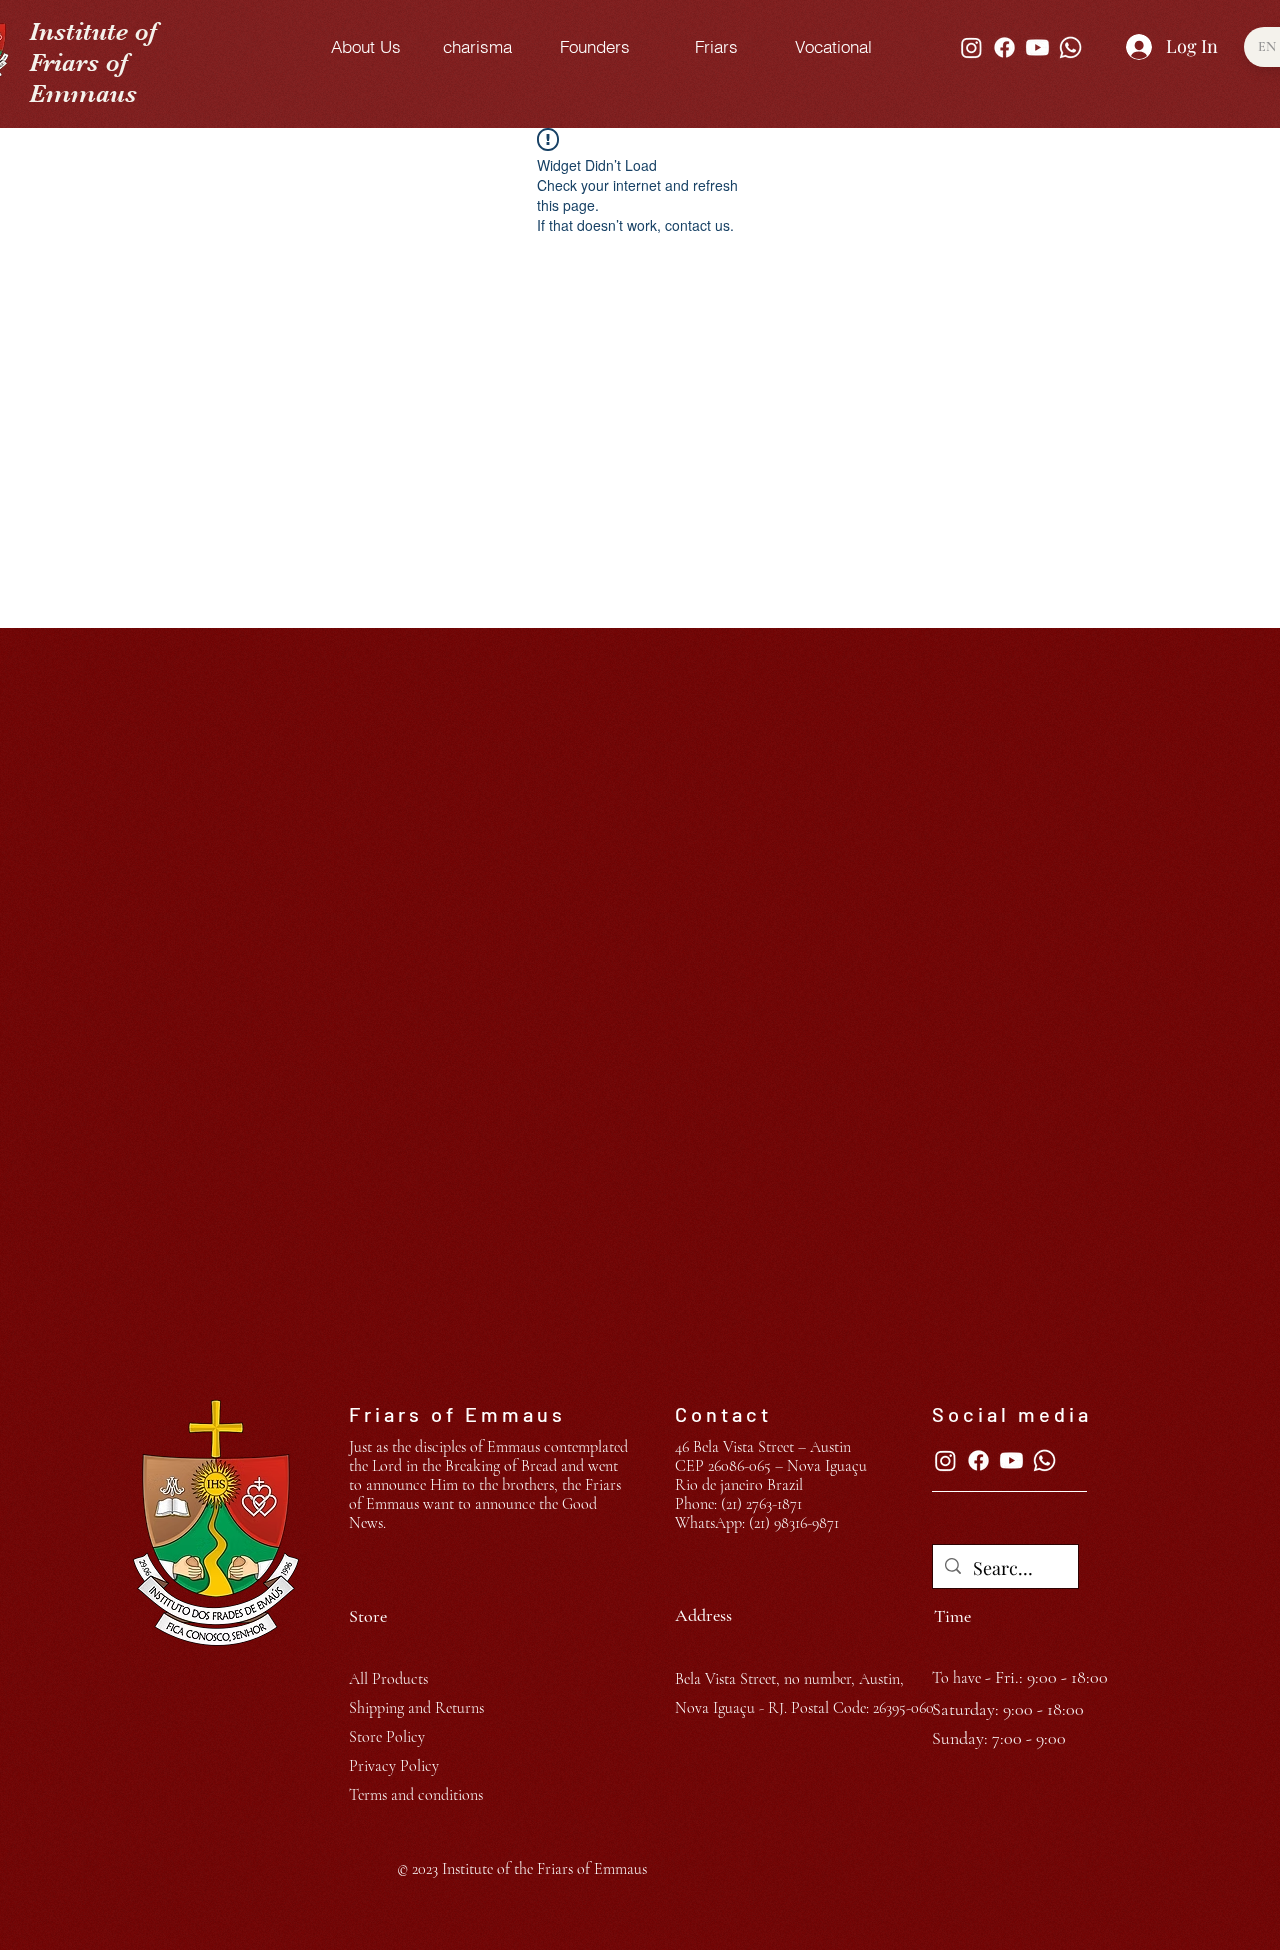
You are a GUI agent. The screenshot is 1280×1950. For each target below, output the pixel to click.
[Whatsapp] (1070, 47)
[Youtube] (1037, 47)
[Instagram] (971, 47)
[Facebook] (1004, 47)
